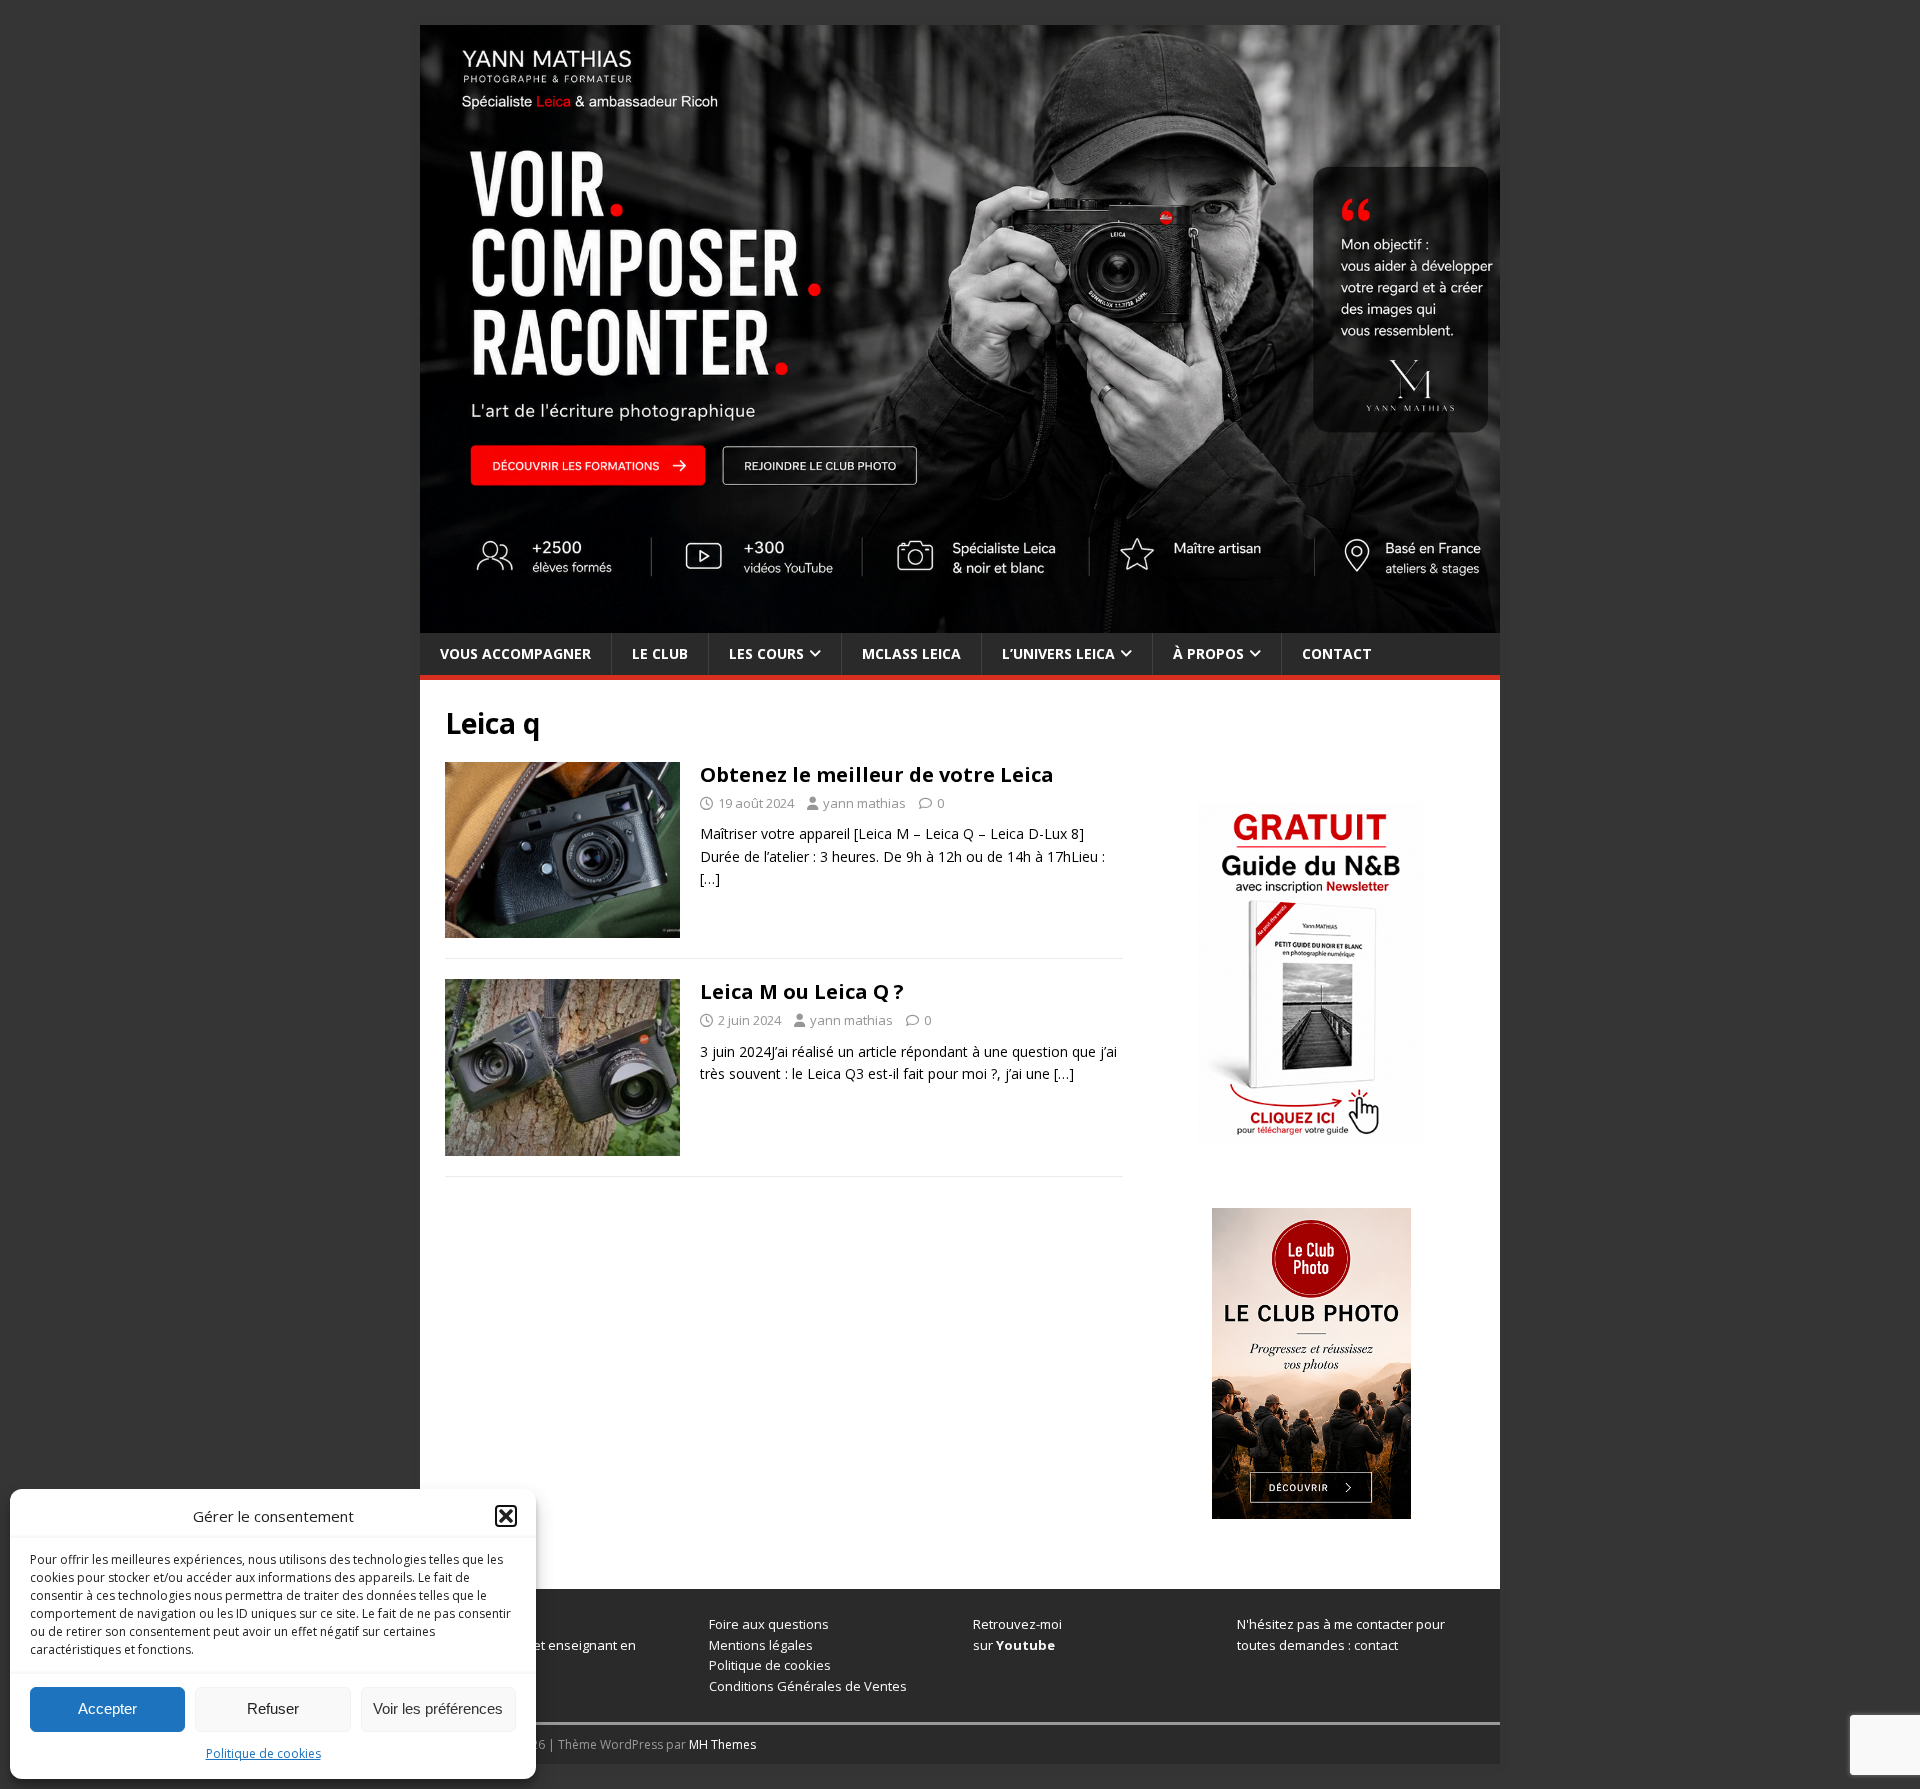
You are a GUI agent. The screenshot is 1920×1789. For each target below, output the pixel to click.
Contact (1337, 653)
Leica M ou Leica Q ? (802, 991)
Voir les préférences (438, 1708)
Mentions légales (761, 1645)
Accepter (107, 1708)
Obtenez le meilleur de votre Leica (877, 774)
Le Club (660, 653)
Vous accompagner (515, 653)
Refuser (273, 1708)
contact (1376, 1645)
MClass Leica (911, 653)
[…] (710, 878)
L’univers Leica (1058, 653)
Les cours (766, 653)
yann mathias (864, 803)
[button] (506, 1516)
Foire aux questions (769, 1624)
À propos (1208, 653)
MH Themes (722, 1744)
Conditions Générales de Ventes (808, 1686)
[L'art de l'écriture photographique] (960, 620)
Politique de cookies (263, 1753)
